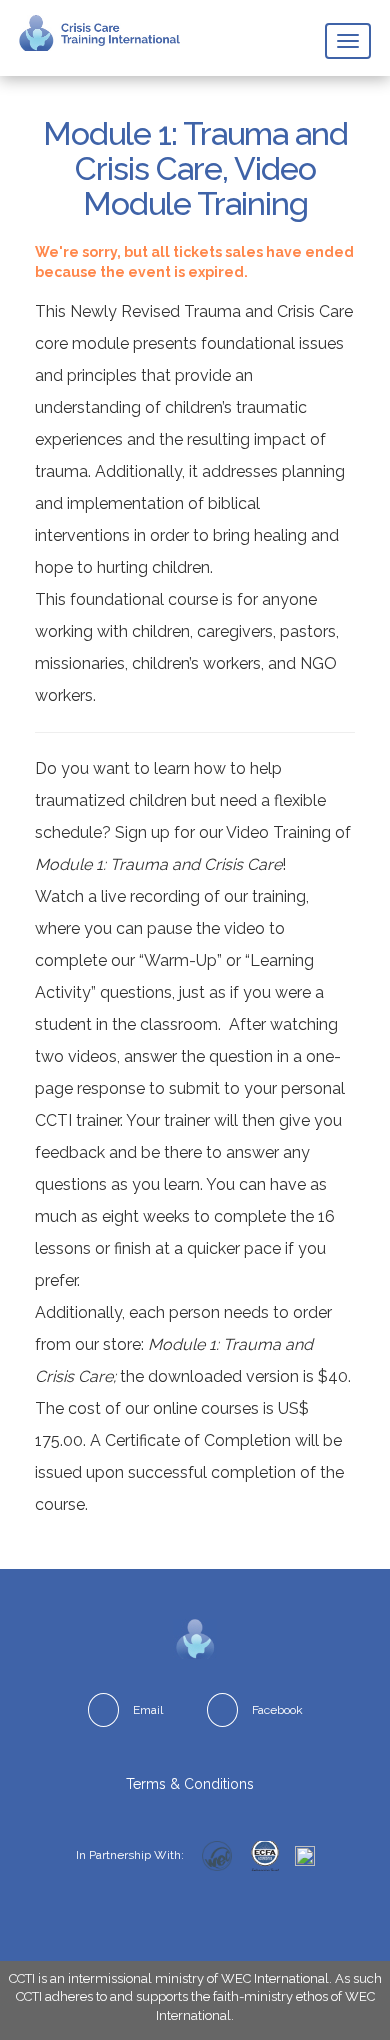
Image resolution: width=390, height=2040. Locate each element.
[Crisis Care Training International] (99, 33)
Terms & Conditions (190, 1784)
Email (148, 1710)
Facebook (277, 1710)
